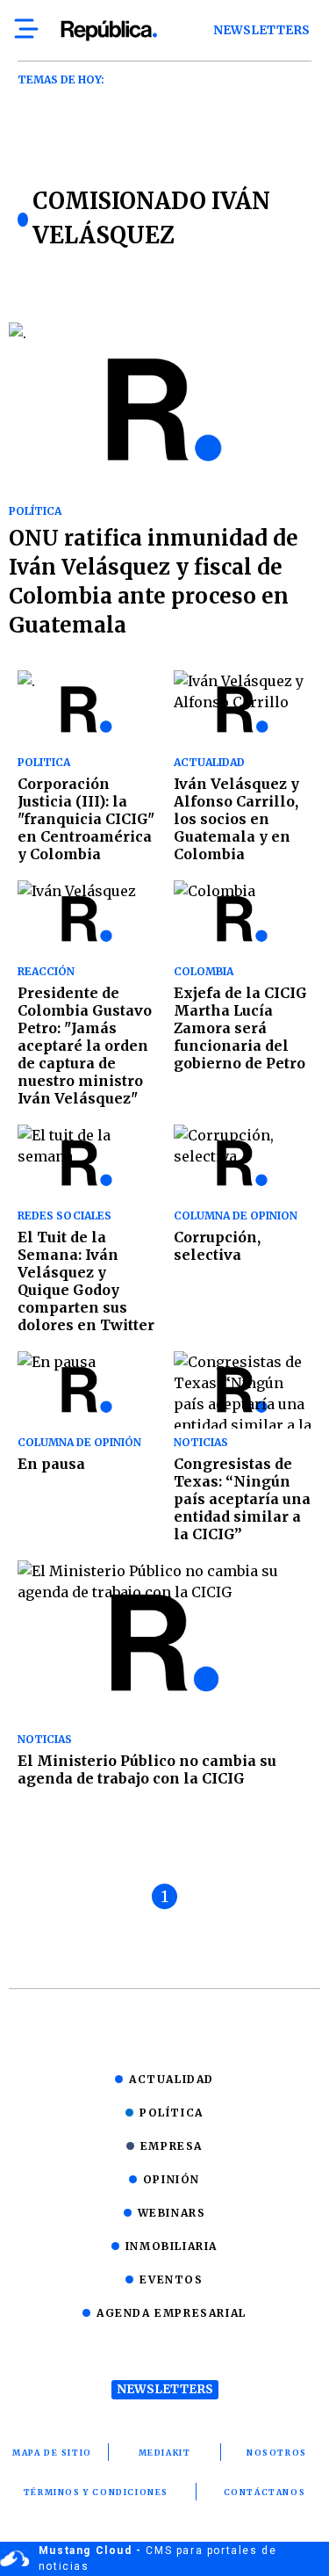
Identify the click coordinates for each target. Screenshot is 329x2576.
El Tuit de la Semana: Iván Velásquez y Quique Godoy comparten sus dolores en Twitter (86, 1281)
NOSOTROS (277, 2453)
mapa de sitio (52, 2453)
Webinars (172, 2213)
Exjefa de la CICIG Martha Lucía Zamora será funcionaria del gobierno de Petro (240, 1028)
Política (172, 2113)
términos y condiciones (96, 2492)
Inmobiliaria (172, 2246)
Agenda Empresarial (172, 2313)
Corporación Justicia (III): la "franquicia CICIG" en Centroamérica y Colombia (86, 819)
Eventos (171, 2279)
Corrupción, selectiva (217, 1246)
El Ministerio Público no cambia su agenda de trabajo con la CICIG (147, 1769)
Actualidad (172, 2079)
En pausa (51, 1464)
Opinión (172, 2179)
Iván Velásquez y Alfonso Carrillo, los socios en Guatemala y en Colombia (236, 819)
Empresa (172, 2146)
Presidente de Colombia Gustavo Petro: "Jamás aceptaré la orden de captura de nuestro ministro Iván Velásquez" (85, 1046)
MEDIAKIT (165, 2453)
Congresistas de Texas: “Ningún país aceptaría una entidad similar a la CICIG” (242, 1499)
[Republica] (108, 31)
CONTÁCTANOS (265, 2492)
